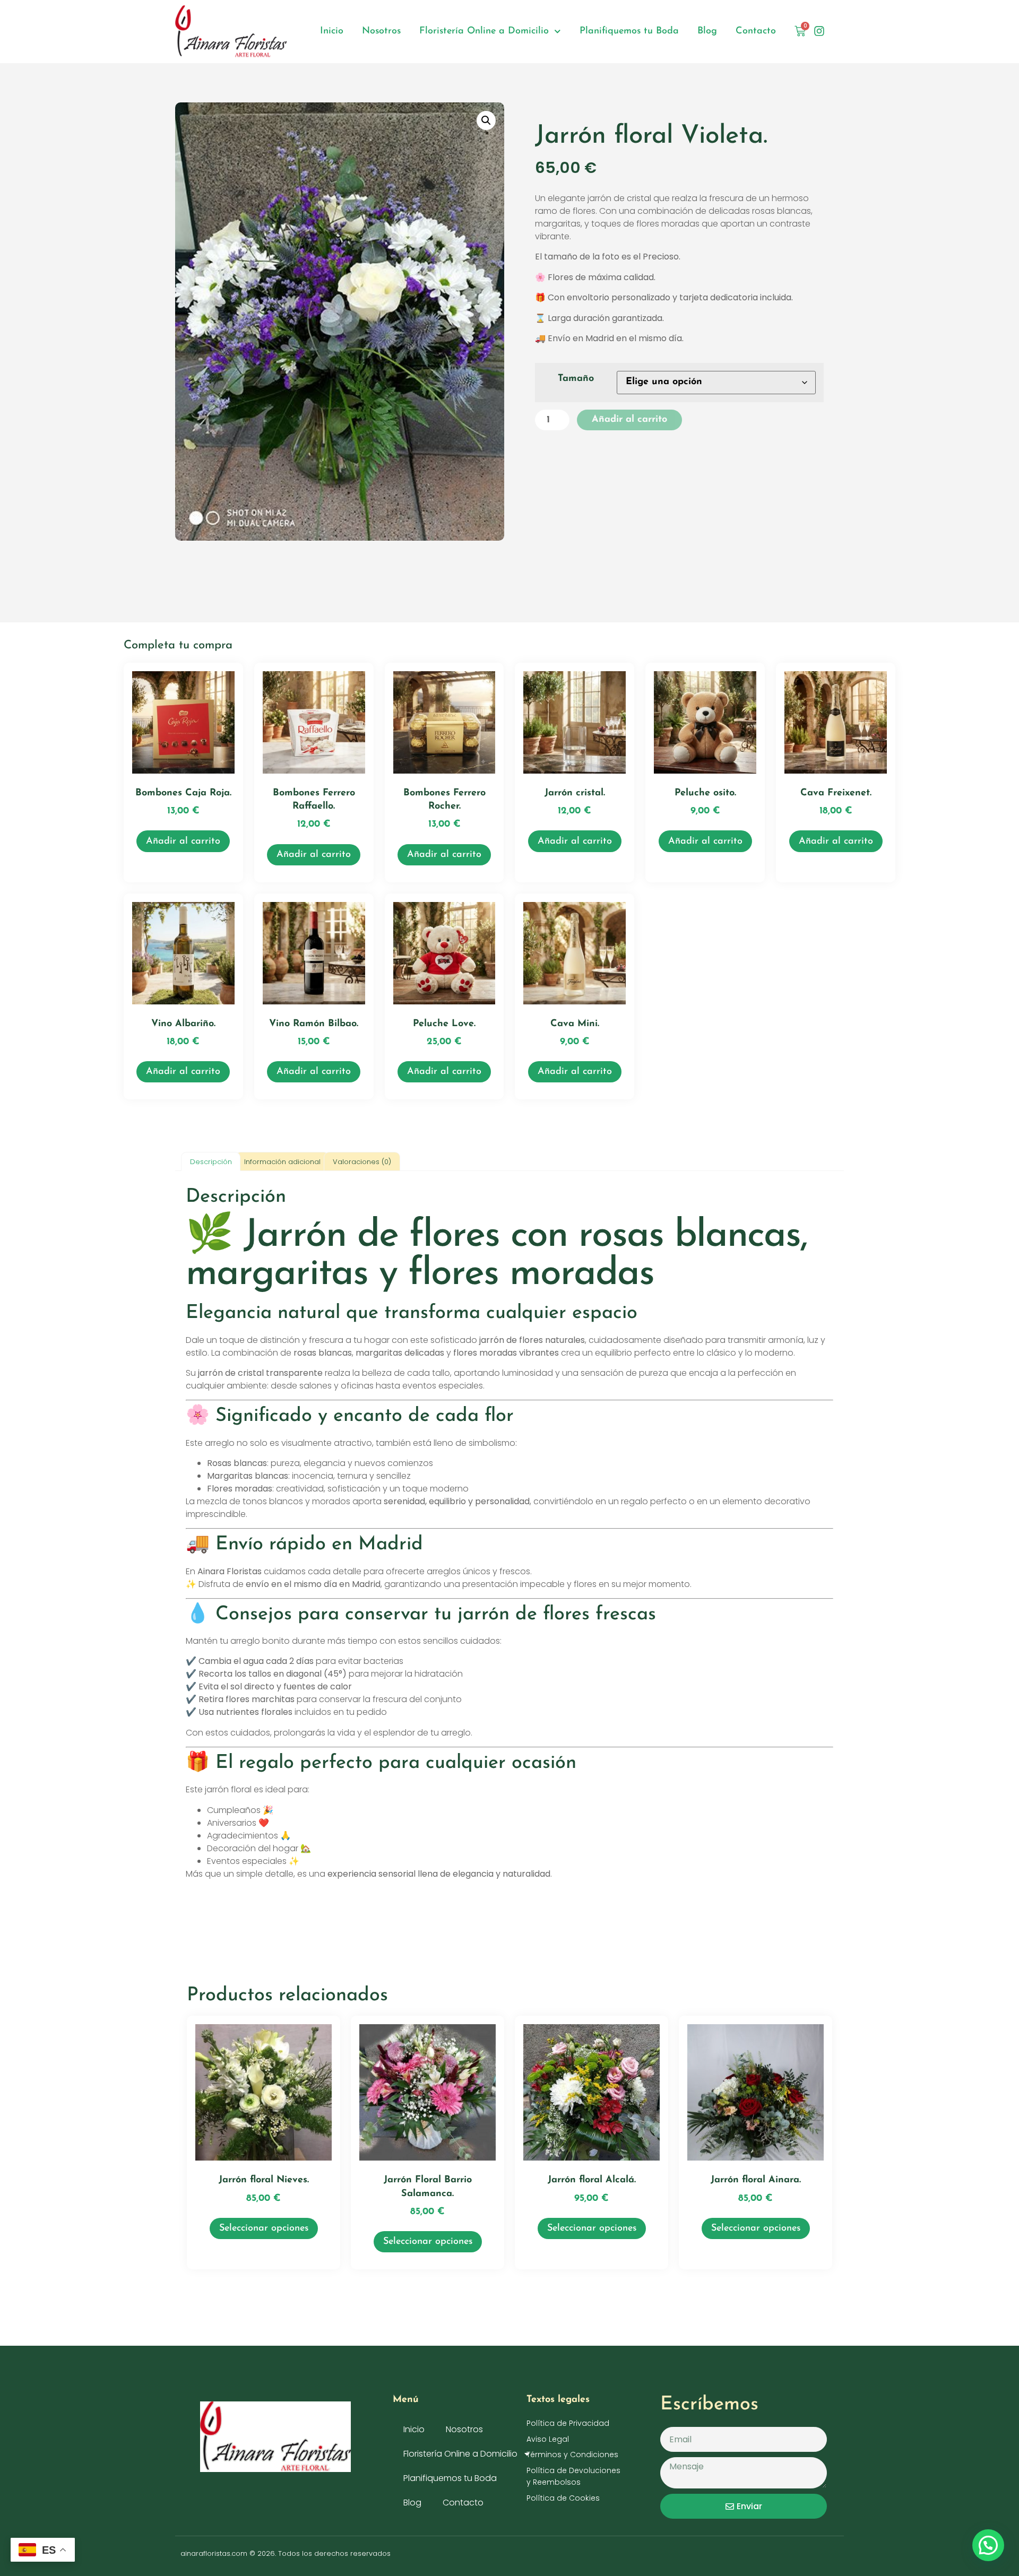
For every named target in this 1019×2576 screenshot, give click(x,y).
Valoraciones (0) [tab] (362, 1162)
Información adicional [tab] (282, 1162)
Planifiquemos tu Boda (629, 31)
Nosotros (381, 31)
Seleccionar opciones (264, 2228)
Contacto (756, 31)
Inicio (332, 31)
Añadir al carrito (629, 420)
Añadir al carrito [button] (183, 842)
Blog (707, 31)
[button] (486, 120)
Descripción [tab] (211, 1162)
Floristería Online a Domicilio (484, 31)
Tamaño (576, 379)
